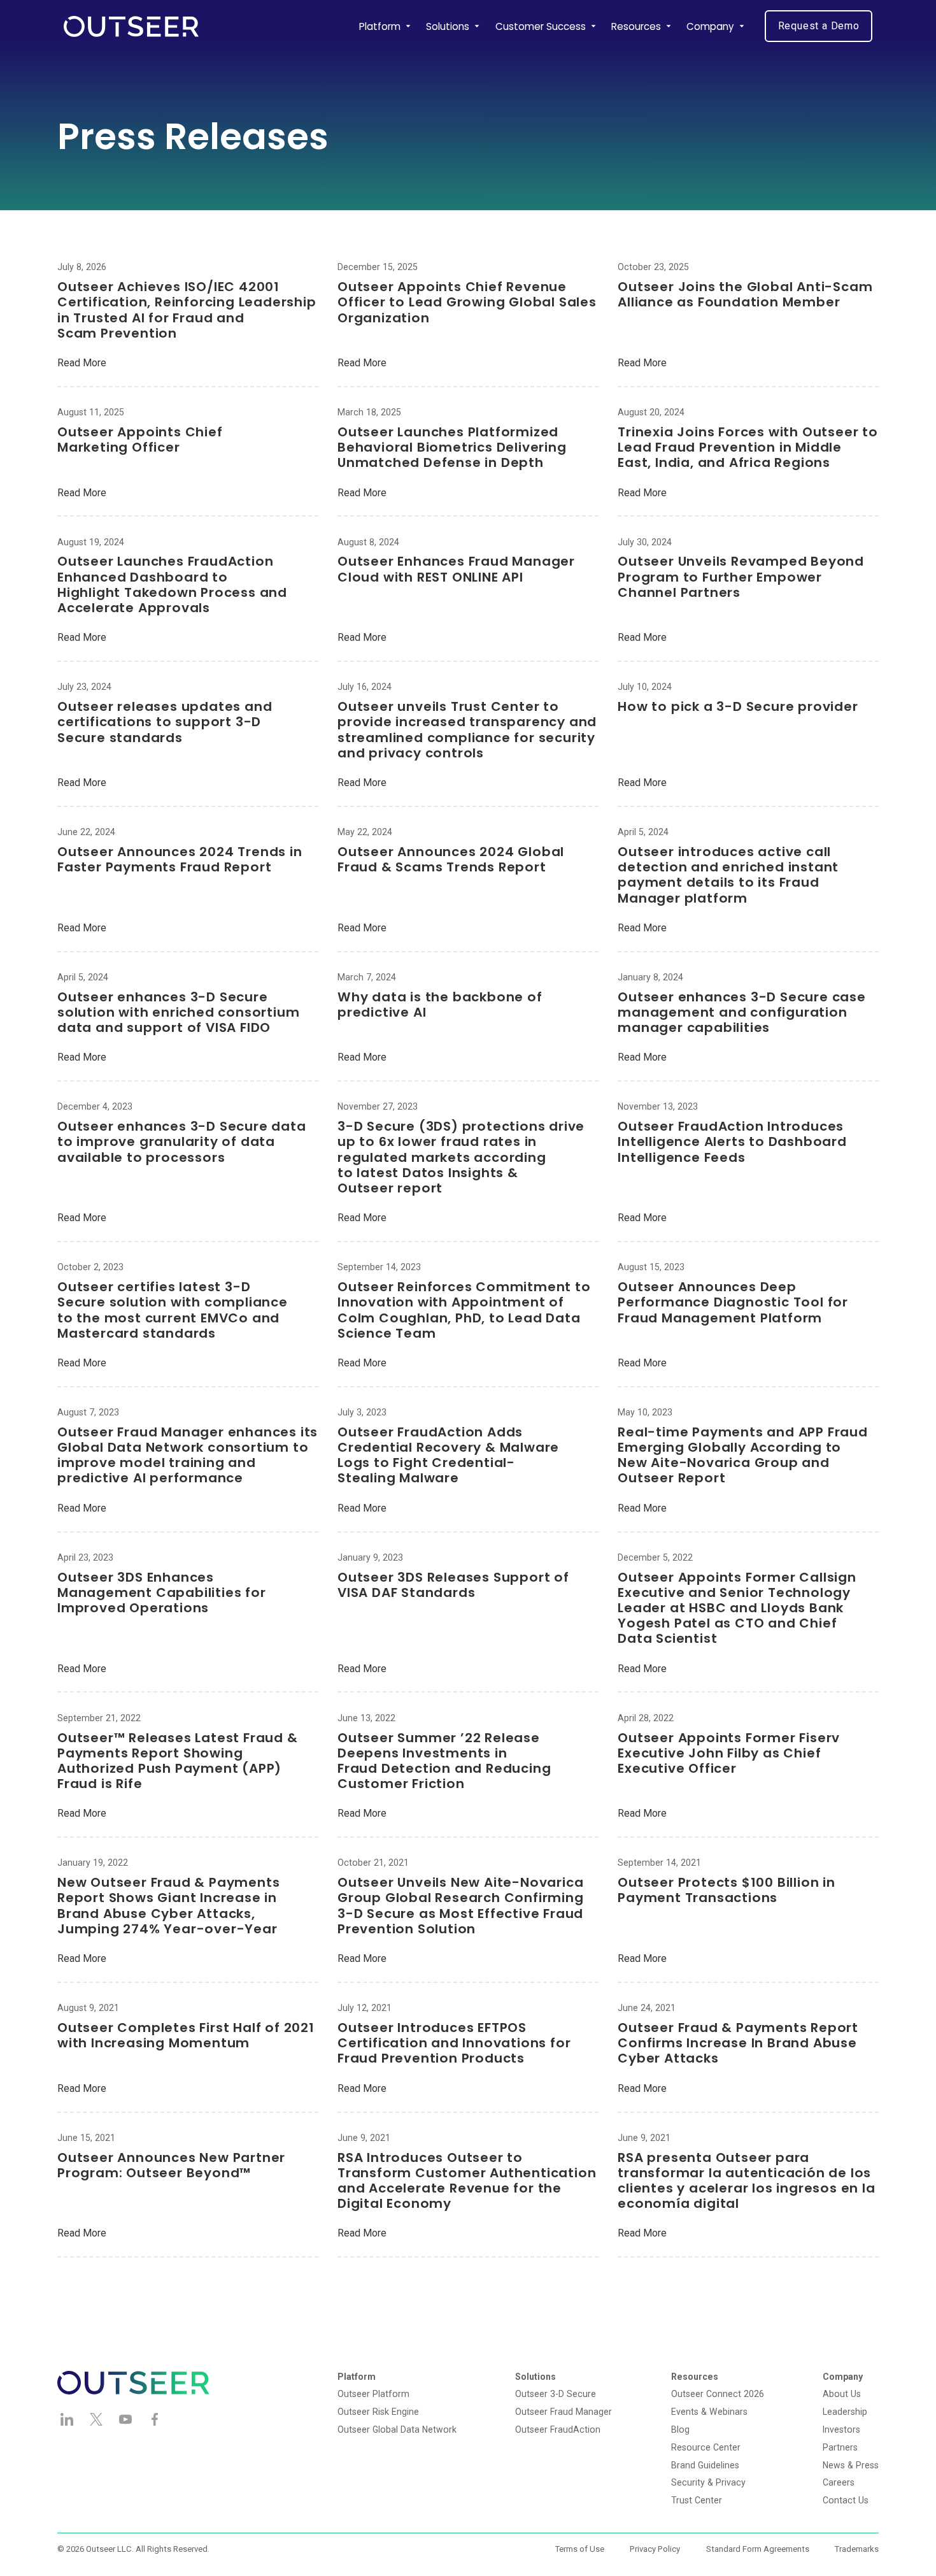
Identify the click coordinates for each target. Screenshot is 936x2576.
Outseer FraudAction (558, 2429)
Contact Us (846, 2500)
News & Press (851, 2465)
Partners (840, 2447)
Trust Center (697, 2500)
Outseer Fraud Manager (564, 2412)
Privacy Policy (655, 2549)
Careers (839, 2482)
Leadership (845, 2412)
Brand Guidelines (705, 2465)
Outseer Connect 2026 (718, 2394)
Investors (841, 2429)
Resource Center (706, 2447)
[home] (131, 26)
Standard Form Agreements (758, 2549)
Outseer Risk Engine (378, 2412)
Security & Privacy (708, 2482)
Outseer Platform (373, 2394)
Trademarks (857, 2549)
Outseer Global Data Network (397, 2429)
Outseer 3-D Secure (556, 2394)
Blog (680, 2429)
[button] (385, 26)
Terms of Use (580, 2549)
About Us (842, 2394)
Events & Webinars (709, 2412)
